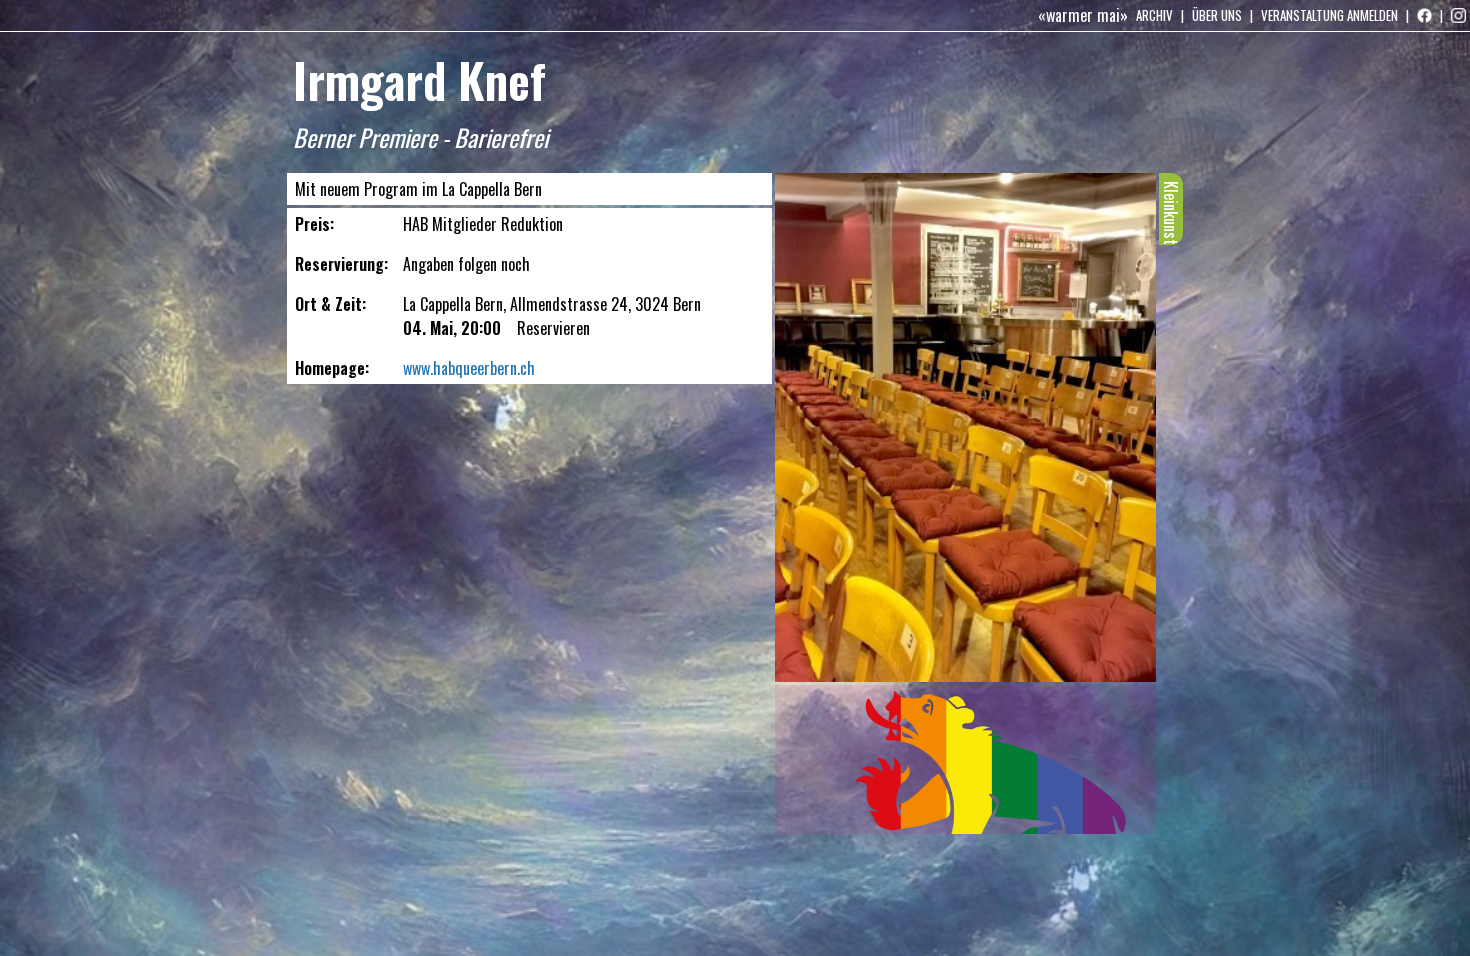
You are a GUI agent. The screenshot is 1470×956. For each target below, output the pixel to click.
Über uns (1217, 15)
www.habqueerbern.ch (469, 368)
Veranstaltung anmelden (1329, 15)
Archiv (1154, 15)
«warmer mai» (1083, 15)
